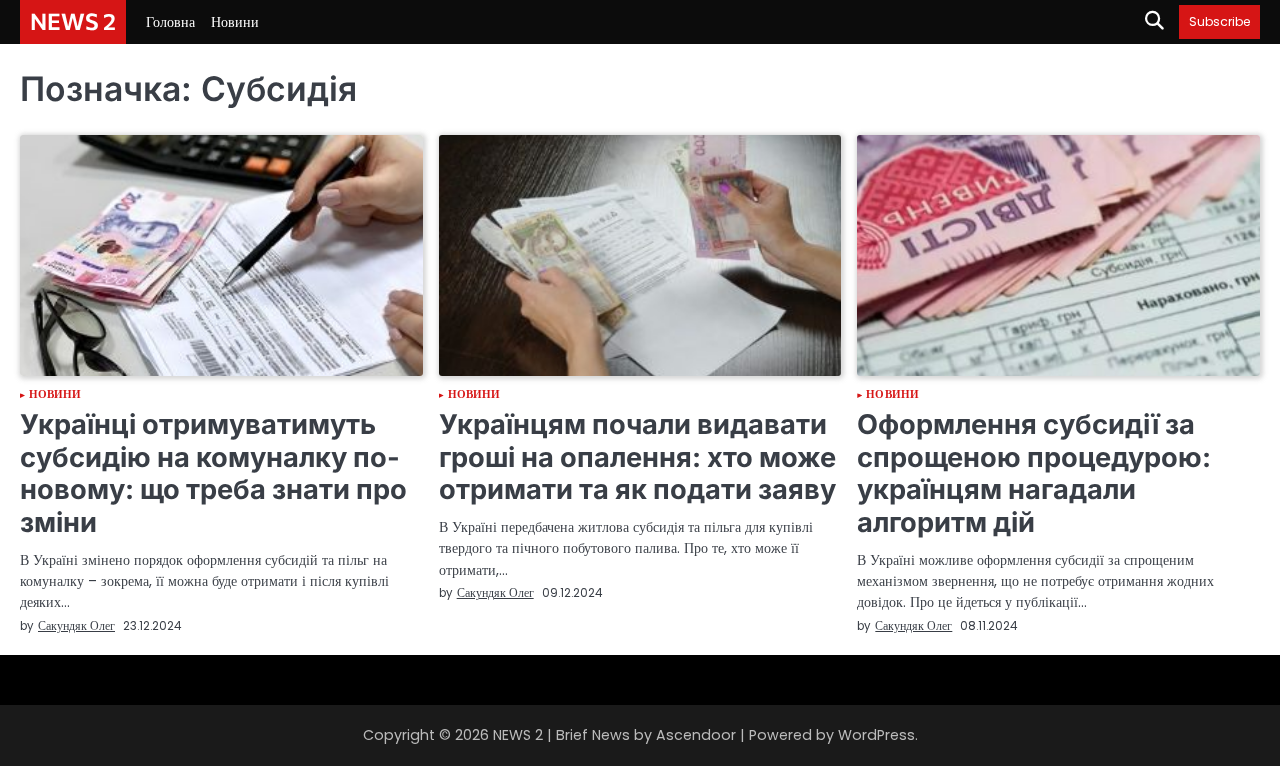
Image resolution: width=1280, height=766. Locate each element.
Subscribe (1219, 21)
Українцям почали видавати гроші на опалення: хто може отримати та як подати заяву (637, 457)
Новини (235, 22)
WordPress (876, 735)
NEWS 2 (73, 21)
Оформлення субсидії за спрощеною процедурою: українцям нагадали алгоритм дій (1034, 473)
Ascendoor (696, 735)
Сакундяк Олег (76, 626)
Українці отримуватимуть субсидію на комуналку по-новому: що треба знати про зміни (213, 473)
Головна (170, 22)
